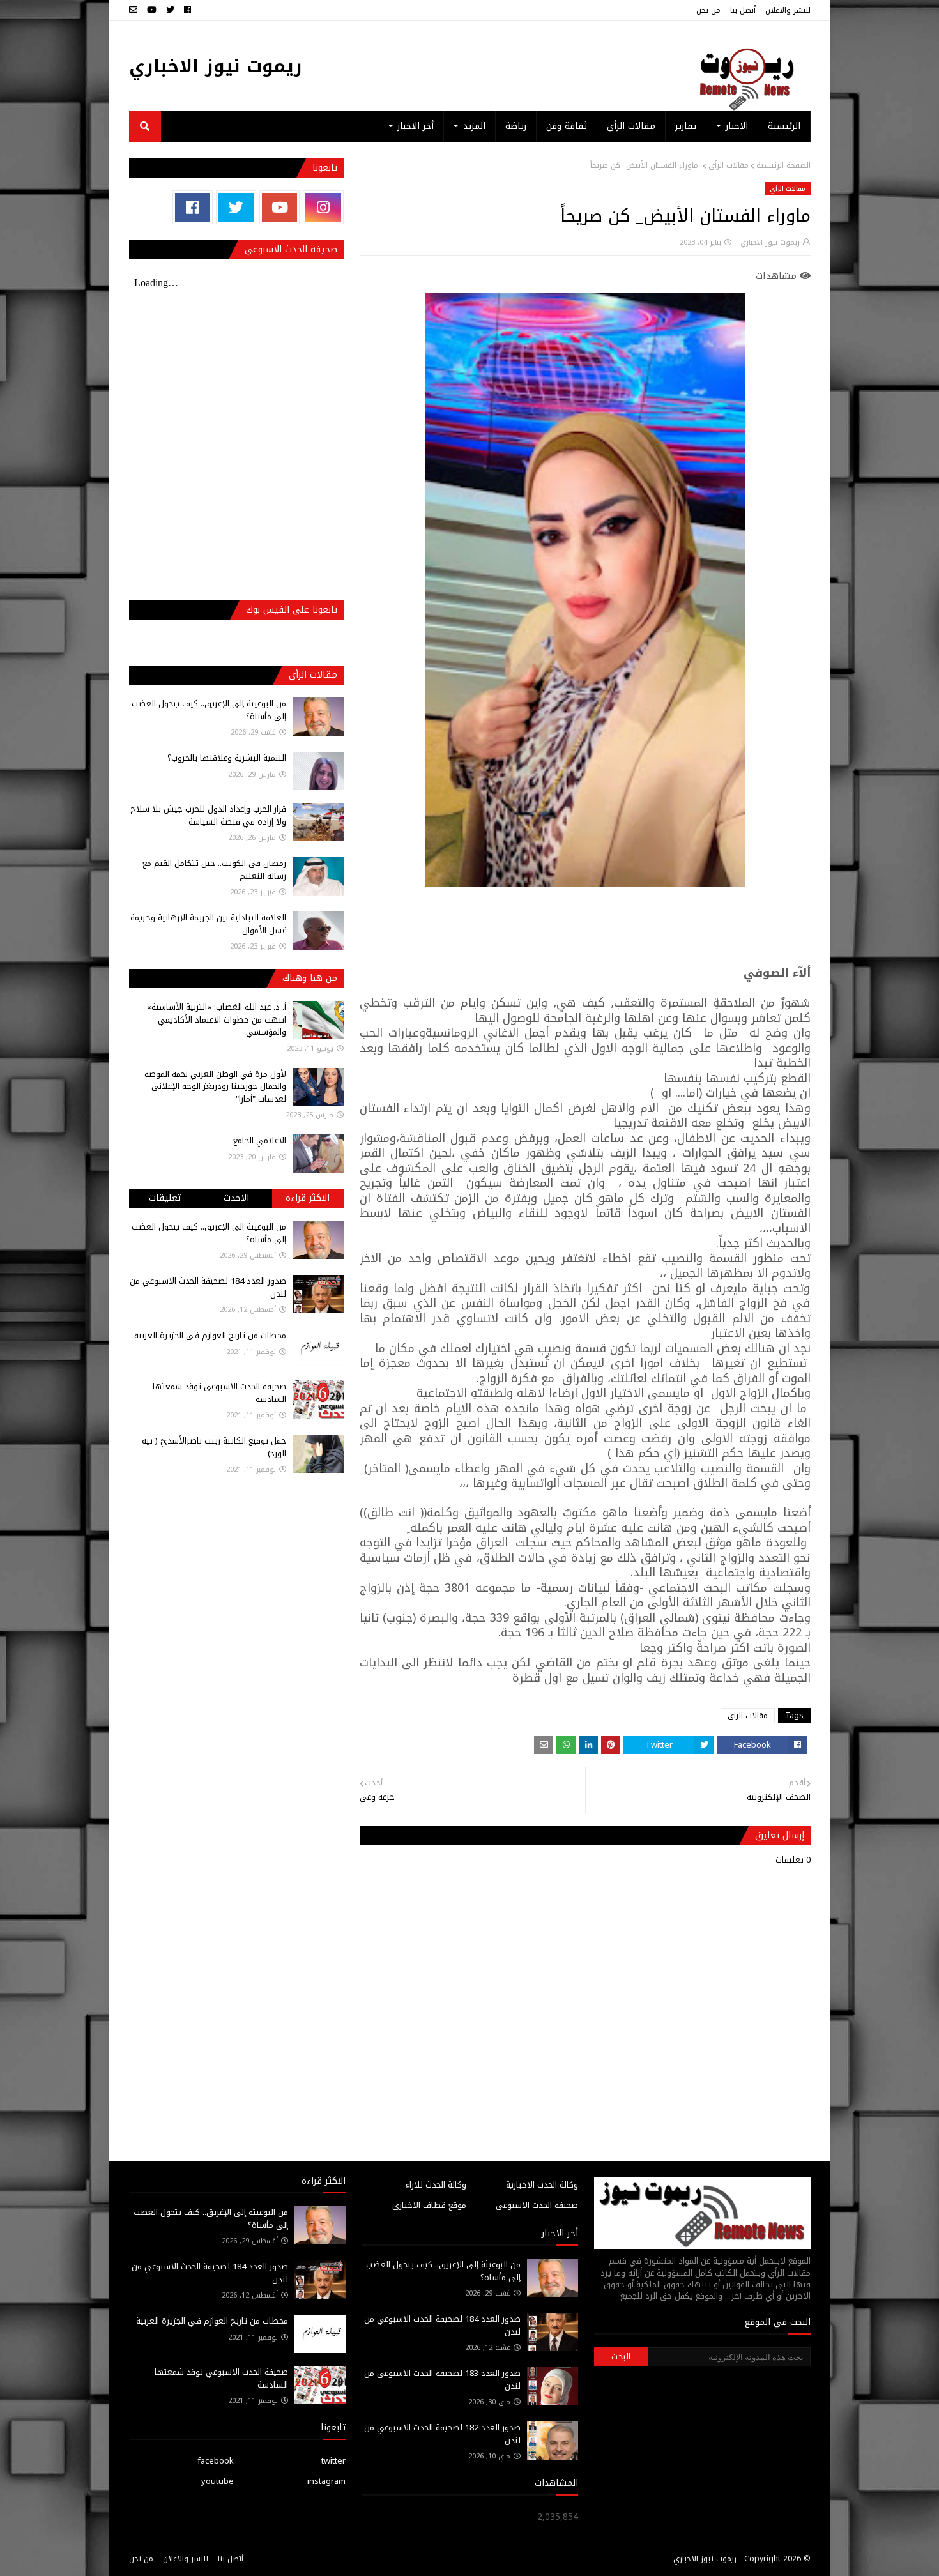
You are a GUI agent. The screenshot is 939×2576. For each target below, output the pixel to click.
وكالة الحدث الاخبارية (542, 2185)
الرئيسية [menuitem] (784, 126)
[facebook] (187, 10)
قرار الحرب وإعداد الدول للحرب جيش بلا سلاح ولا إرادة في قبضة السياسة (208, 815)
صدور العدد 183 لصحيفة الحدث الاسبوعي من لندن (442, 2380)
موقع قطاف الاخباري (429, 2205)
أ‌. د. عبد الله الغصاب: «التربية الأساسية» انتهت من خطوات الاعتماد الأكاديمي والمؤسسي (217, 1019)
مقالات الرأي (729, 165)
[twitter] (170, 10)
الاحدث (236, 1198)
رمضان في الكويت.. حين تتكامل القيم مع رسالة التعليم (214, 870)
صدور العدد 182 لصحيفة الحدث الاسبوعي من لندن (442, 2434)
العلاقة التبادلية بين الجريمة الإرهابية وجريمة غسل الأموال (208, 924)
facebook (216, 2461)
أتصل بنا (743, 10)
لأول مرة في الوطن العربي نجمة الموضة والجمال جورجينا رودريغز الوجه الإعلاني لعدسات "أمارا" (215, 1086)
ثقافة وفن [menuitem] (567, 126)
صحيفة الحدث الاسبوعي (537, 2205)
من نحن (708, 10)
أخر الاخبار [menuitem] (416, 126)
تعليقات (165, 1198)
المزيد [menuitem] (474, 126)
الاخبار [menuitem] (737, 126)
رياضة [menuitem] (516, 126)
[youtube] (152, 10)
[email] (135, 10)
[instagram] (323, 207)
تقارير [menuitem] (686, 126)
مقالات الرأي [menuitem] (631, 126)
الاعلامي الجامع (260, 1140)
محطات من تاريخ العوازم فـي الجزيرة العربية (210, 1335)
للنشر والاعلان (788, 10)
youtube (218, 2481)
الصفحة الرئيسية (783, 165)
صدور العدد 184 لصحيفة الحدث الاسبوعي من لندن (208, 1287)
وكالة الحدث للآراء (436, 2185)
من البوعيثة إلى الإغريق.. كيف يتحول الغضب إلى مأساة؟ (209, 710)
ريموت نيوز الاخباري (216, 66)
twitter (333, 2461)
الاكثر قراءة (308, 1198)
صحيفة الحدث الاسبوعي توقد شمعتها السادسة (219, 1393)
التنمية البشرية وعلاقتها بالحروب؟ (227, 758)
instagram (326, 2481)
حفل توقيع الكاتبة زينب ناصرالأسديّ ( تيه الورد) (214, 1447)
